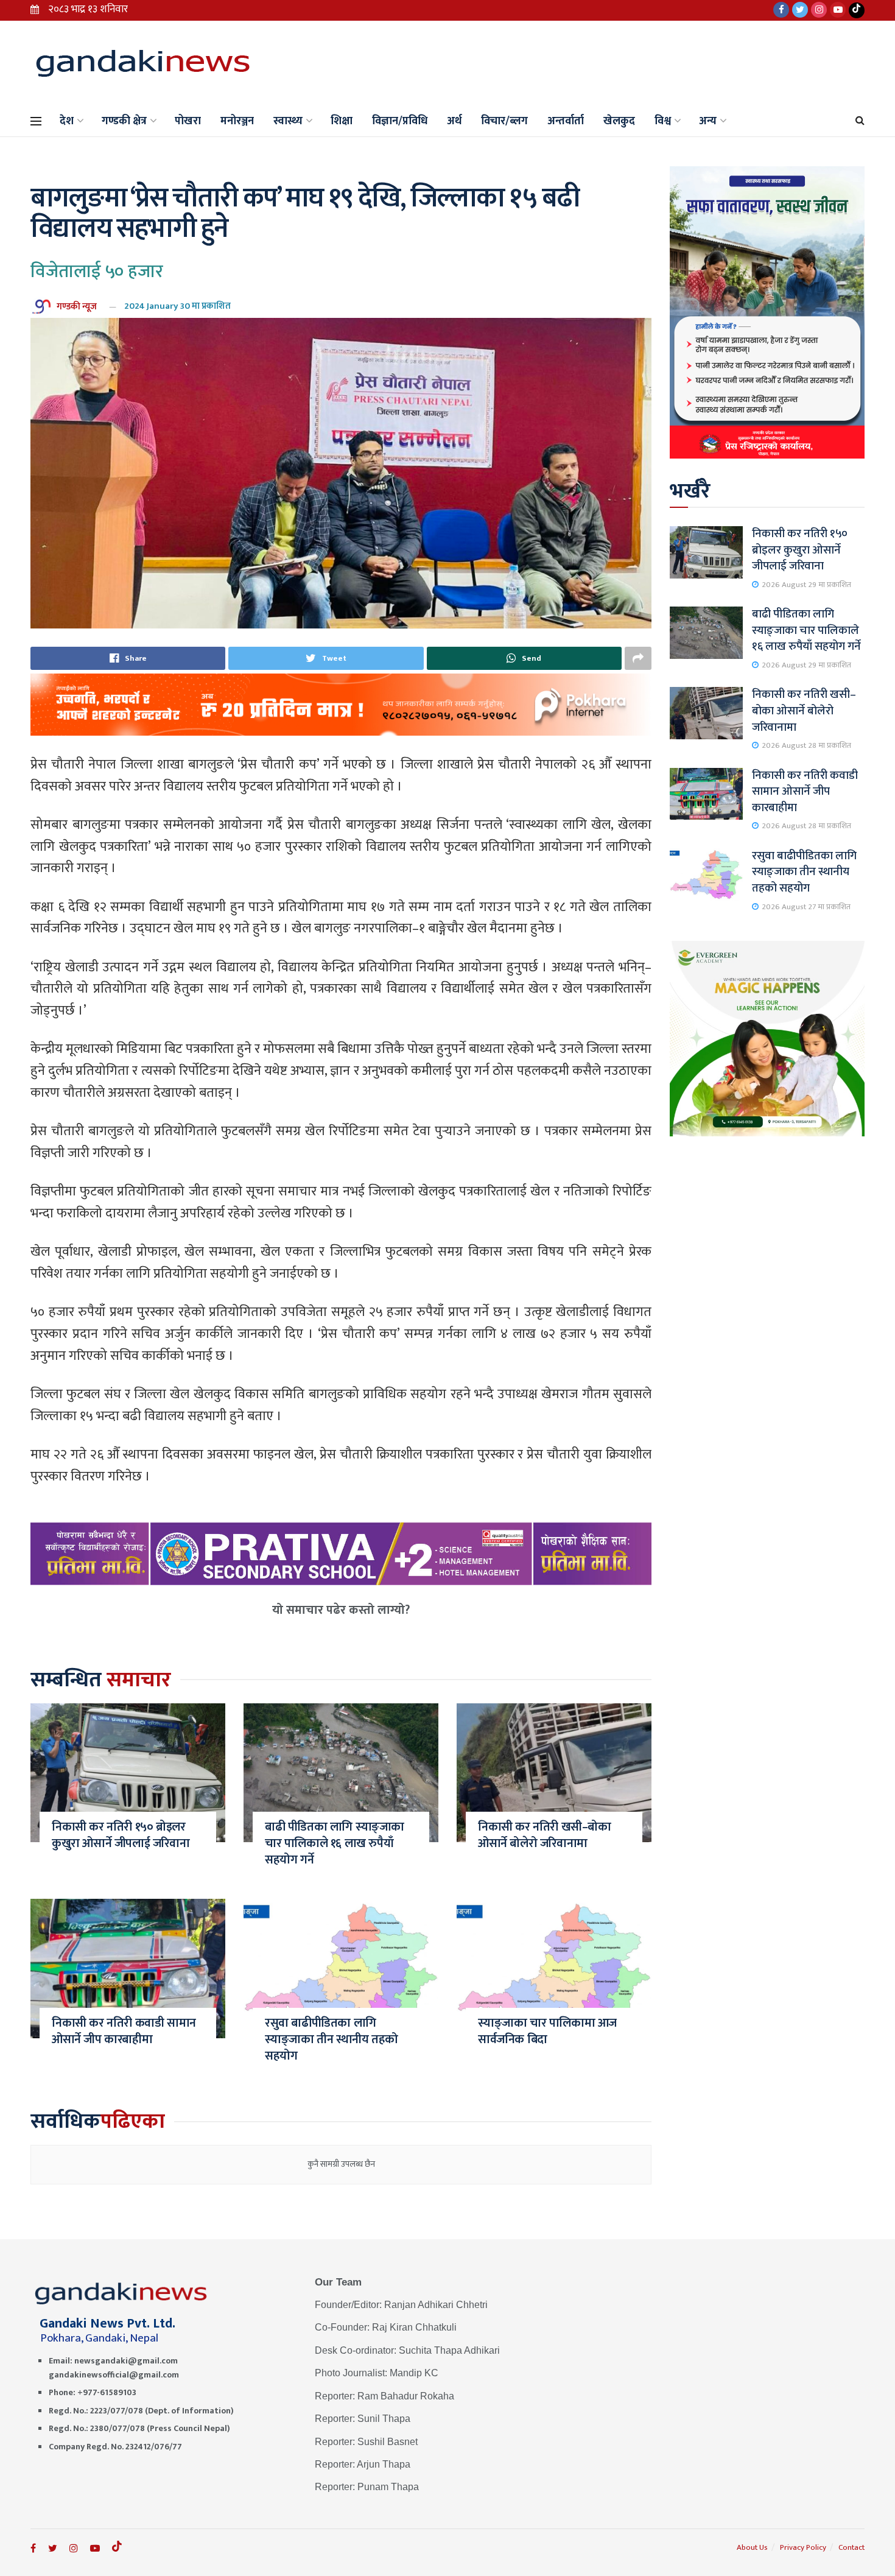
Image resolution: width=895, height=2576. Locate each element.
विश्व (663, 121)
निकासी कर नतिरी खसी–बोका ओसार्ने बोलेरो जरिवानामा (545, 1835)
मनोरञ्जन (237, 121)
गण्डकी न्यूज (77, 306)
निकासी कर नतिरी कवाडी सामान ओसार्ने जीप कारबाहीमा (124, 2031)
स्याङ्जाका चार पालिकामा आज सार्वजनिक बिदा (547, 2031)
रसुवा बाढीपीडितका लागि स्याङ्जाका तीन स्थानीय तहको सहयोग (332, 2039)
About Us (752, 2547)
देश (67, 121)
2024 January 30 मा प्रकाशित (177, 306)
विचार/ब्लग (504, 121)
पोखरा (188, 121)
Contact (851, 2547)
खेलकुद (619, 121)
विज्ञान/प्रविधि (400, 121)
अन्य (708, 121)
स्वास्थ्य (288, 121)
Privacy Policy (803, 2547)
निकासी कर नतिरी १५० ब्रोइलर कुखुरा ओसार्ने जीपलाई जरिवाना (121, 1835)
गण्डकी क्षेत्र (124, 121)
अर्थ (454, 121)
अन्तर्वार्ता (566, 121)
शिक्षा (342, 121)
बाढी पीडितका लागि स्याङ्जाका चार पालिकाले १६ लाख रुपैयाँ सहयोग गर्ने (335, 1843)
